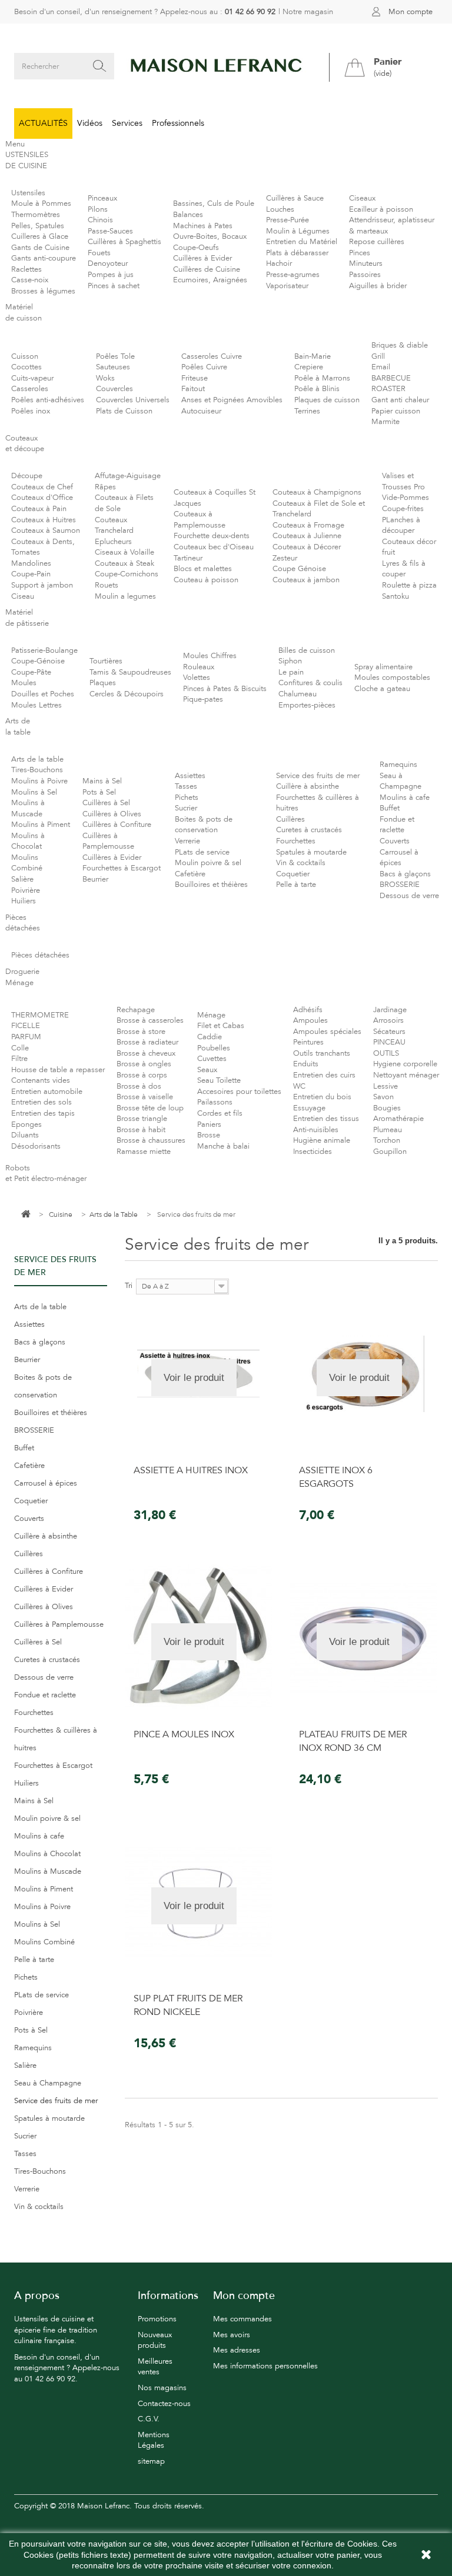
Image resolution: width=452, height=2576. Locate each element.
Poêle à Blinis (317, 389)
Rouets (107, 585)
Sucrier (186, 808)
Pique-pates (203, 699)
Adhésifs (308, 1010)
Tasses (186, 786)
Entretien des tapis (43, 1113)
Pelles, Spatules (38, 226)
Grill (378, 356)
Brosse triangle (142, 1119)
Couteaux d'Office (42, 498)
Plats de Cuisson (124, 411)
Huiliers (24, 901)
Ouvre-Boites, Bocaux (210, 236)
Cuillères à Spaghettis (124, 242)
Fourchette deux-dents (212, 536)
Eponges (26, 1125)
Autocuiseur (201, 411)
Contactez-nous (164, 2404)
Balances (188, 215)
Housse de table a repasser (58, 1070)
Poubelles (214, 1048)
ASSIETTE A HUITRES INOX (191, 1470)
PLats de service (202, 852)
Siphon (290, 661)
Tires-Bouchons (37, 770)
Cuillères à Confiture (117, 825)
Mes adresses (237, 2350)
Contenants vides (41, 1080)
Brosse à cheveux (146, 1053)
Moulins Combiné (44, 1942)
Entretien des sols (41, 1102)
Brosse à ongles (144, 1064)
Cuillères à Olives (112, 814)
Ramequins (398, 765)
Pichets (187, 798)
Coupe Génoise (299, 569)
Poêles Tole (115, 356)
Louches (280, 209)
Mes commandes (242, 2319)
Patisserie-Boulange (44, 650)
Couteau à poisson (206, 580)
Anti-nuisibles (316, 1130)
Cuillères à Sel (106, 803)
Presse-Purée (288, 220)
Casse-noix (30, 280)
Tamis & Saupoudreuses (130, 672)
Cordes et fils (220, 1113)
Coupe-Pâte (31, 672)
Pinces (360, 253)
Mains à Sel (102, 781)
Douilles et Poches (43, 694)
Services (127, 123)
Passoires (365, 275)
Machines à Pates (203, 226)
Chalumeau (298, 694)
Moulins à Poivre (39, 781)
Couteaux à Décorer (307, 547)
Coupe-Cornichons (127, 574)
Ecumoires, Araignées (210, 280)
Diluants (25, 1135)
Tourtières (106, 661)
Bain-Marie (313, 356)
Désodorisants (36, 1146)
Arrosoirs (388, 1020)
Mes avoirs (232, 2335)
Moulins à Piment (41, 825)
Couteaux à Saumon (46, 530)
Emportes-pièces (307, 705)
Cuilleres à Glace (40, 236)
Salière (22, 879)
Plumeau (388, 1130)
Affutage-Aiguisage (128, 476)
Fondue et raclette (45, 1695)
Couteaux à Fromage (308, 525)
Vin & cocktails (301, 863)
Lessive (385, 1086)
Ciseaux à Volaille (124, 552)
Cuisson (25, 356)
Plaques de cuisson (327, 400)
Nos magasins (162, 2388)
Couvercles (114, 389)
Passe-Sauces (110, 231)
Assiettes (190, 776)
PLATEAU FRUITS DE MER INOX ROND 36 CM (353, 1741)
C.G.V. (149, 2419)
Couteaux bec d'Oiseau (214, 547)
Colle (20, 1048)
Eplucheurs (113, 542)
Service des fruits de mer (318, 776)
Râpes (105, 487)
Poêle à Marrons (322, 378)
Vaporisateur (287, 286)
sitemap (151, 2461)
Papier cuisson (396, 411)
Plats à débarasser (297, 253)
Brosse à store (141, 1032)
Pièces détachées (40, 955)
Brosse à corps (142, 1075)
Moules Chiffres (210, 656)
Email (381, 367)
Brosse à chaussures (151, 1140)
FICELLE (26, 1026)
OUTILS (386, 1053)
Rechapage (136, 1010)
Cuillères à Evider (202, 258)
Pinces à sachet (114, 286)
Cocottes (26, 367)
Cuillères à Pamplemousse (59, 1624)
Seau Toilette (219, 1080)
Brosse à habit (141, 1130)
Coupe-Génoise (38, 661)
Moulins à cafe (405, 798)
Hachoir (279, 263)
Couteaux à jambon (306, 580)
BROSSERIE (400, 885)
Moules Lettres (36, 705)
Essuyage (309, 1108)
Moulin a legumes (125, 596)
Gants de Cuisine (40, 248)
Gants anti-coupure (44, 258)
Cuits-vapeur (32, 378)
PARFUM (26, 1037)
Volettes (197, 678)
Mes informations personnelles (265, 2366)
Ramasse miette (144, 1152)
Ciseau (23, 596)
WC (299, 1086)
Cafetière (190, 874)
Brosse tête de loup (150, 1108)
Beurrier (95, 879)
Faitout (193, 389)
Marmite (385, 422)
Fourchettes (296, 841)
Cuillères (290, 819)
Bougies (387, 1108)
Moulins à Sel (34, 792)
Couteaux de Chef (42, 487)
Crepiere (309, 367)
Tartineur (188, 558)
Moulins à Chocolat (47, 1854)
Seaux (207, 1070)
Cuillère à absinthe (308, 786)
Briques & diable (400, 345)
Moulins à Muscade (48, 1871)
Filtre (19, 1059)
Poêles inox (31, 411)
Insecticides (313, 1152)
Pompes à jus (111, 275)
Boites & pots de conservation (43, 1386)
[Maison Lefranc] (217, 66)
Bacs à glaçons (405, 874)
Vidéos (90, 123)
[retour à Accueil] (26, 1215)
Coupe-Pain (31, 574)
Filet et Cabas (221, 1026)
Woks (105, 378)
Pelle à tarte (296, 885)
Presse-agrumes (293, 275)
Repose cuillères (377, 242)
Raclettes (26, 269)
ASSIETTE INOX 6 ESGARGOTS (336, 1477)
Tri (129, 1286)
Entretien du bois (322, 1097)
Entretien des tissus (326, 1119)
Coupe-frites (403, 509)
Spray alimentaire (383, 667)
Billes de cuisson (307, 650)
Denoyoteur (108, 263)
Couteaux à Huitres (44, 520)
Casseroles (30, 389)
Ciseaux (362, 198)
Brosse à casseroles (150, 1020)
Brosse (209, 1135)
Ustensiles (28, 193)
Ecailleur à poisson (381, 209)
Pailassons (215, 1102)
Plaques (103, 683)
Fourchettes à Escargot (122, 868)
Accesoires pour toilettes (239, 1092)
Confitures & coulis (310, 683)
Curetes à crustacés (309, 830)
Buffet (390, 808)
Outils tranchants (322, 1053)
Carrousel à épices (46, 1483)
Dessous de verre (409, 896)
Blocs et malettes (203, 569)
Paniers (209, 1125)
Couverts (395, 841)
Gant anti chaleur (400, 400)
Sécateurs (389, 1032)
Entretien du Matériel (302, 242)
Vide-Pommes (406, 498)
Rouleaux (199, 667)
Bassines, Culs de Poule (214, 203)
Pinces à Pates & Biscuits (225, 689)
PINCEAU (389, 1042)
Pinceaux (102, 198)
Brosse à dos (139, 1086)
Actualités (43, 123)
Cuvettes (212, 1059)
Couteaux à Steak (124, 563)
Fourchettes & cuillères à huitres (56, 1739)
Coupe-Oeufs (196, 248)
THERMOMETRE (40, 1015)
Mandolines (31, 563)
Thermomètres (36, 215)
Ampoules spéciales (327, 1032)
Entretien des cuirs (324, 1075)
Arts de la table (37, 759)
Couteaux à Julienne (307, 536)
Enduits (306, 1064)
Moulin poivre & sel (208, 863)
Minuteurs (366, 263)
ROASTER (388, 389)
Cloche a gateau (382, 689)
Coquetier (293, 874)
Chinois (100, 220)
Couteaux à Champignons (317, 492)
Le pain (291, 672)
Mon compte (411, 12)
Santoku (395, 596)
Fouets (99, 253)
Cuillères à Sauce (295, 198)
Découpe (27, 476)
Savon (383, 1097)
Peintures (308, 1042)
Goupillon (390, 1152)
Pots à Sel (99, 792)
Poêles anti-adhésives (48, 400)
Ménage (211, 1015)
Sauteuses (113, 367)
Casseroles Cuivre (212, 356)
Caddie (210, 1037)
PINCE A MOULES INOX (184, 1734)
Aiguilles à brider (378, 286)
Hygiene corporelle (405, 1064)
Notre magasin (308, 12)
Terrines (307, 411)
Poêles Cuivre (204, 367)
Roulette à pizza (409, 585)
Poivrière (26, 890)
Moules (24, 683)
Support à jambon (42, 585)
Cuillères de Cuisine (207, 269)
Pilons (98, 209)
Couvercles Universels (133, 400)
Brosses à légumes (43, 291)
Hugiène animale (322, 1140)
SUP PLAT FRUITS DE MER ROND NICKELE (188, 2005)
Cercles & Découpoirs (127, 694)
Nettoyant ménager (406, 1075)
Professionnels (178, 123)
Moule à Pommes (41, 203)
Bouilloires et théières (211, 885)
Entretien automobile (47, 1092)
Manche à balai (223, 1146)
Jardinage (390, 1010)
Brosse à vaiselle (145, 1097)
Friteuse (195, 378)
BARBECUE (391, 378)
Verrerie (187, 841)
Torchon (387, 1140)
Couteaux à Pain (39, 509)
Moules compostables (392, 678)
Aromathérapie (398, 1119)
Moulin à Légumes (298, 231)
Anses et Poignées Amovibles (232, 400)
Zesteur (285, 558)
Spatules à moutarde (311, 852)
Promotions (157, 2319)
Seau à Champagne (48, 2083)
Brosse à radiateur (147, 1042)
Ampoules (310, 1020)
